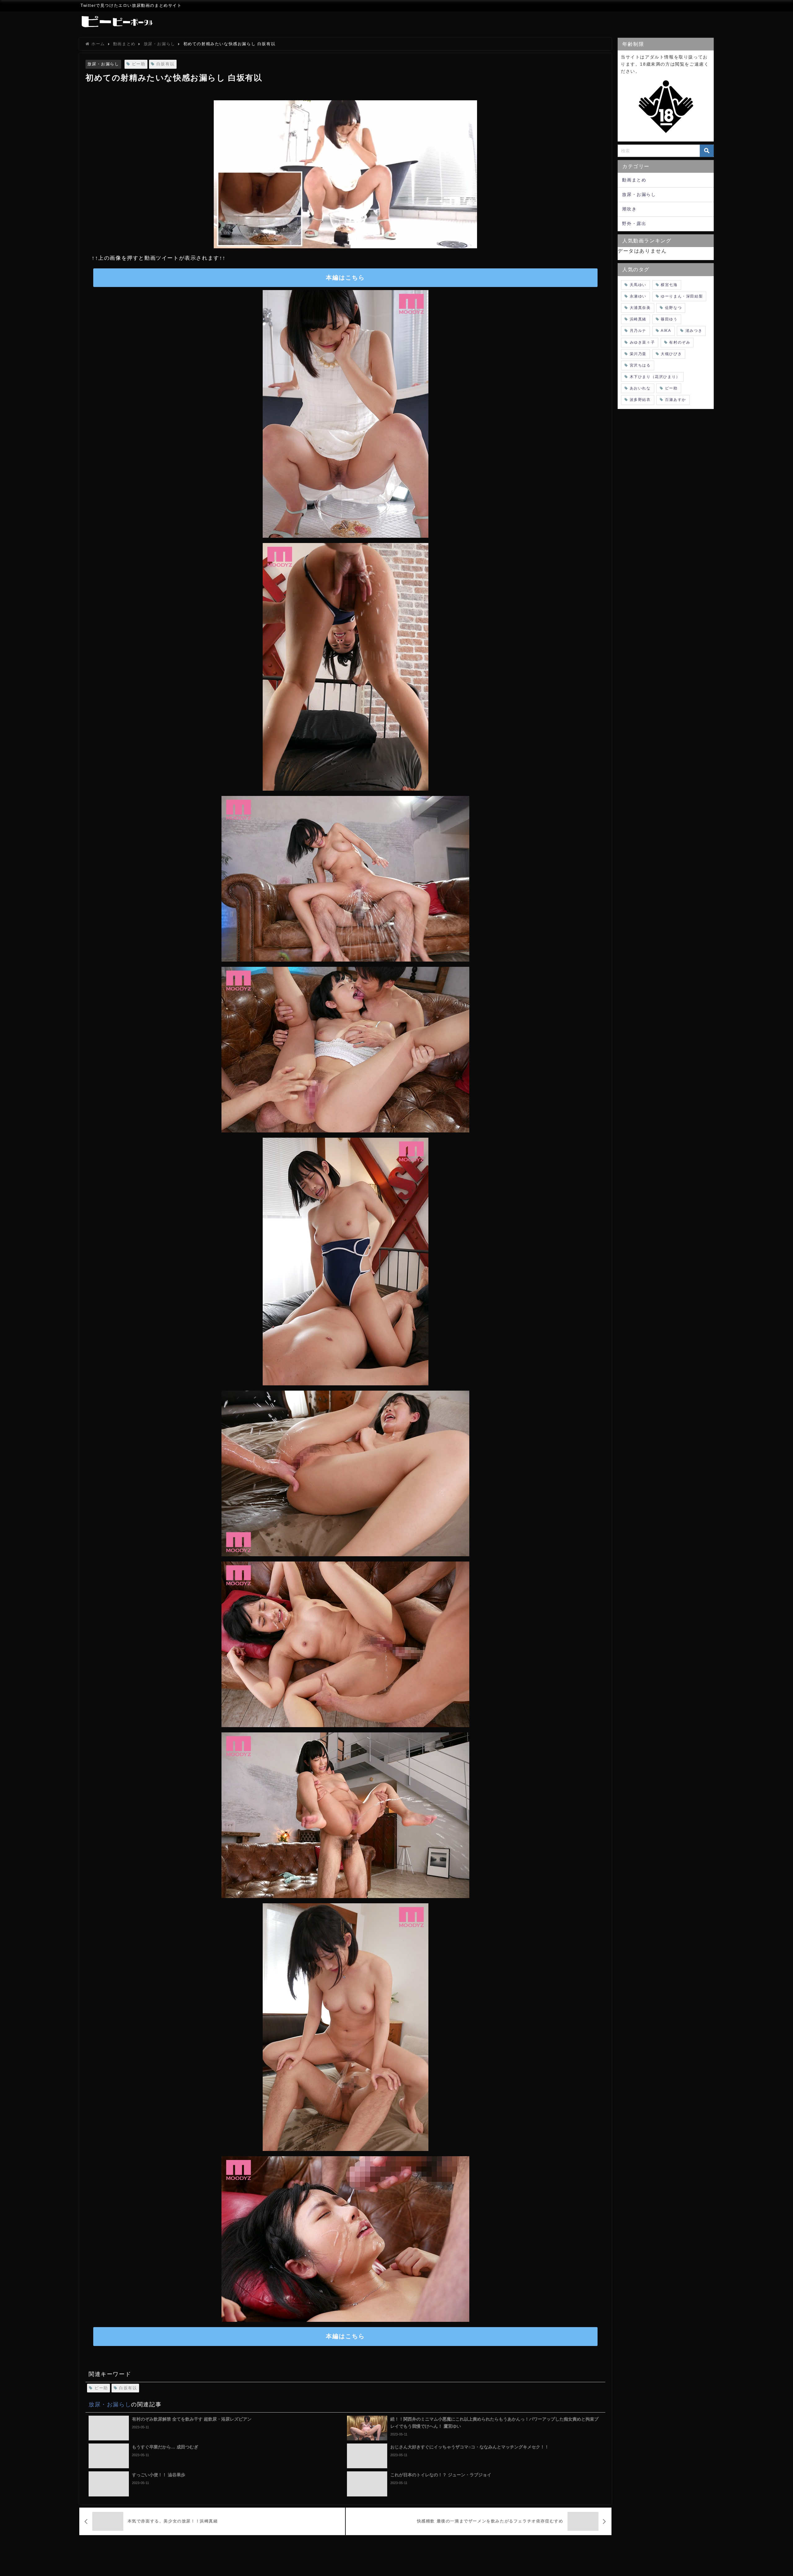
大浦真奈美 (640, 308)
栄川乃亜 (638, 354)
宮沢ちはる (640, 365)
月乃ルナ (638, 331)
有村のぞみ (680, 342)
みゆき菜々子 (642, 342)
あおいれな (640, 388)
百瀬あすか (676, 400)
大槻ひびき (671, 354)
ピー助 (139, 64)
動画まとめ (634, 180)
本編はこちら (345, 278)
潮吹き (629, 209)
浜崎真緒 (638, 319)
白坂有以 (165, 64)
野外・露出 (634, 224)
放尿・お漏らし (103, 64)
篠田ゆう (669, 319)
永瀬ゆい (638, 296)
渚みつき (694, 331)
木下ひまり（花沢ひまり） (655, 377)
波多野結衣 (640, 400)
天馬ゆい (638, 285)
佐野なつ (673, 308)
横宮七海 (669, 285)
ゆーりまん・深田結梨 (682, 296)
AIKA (666, 331)
